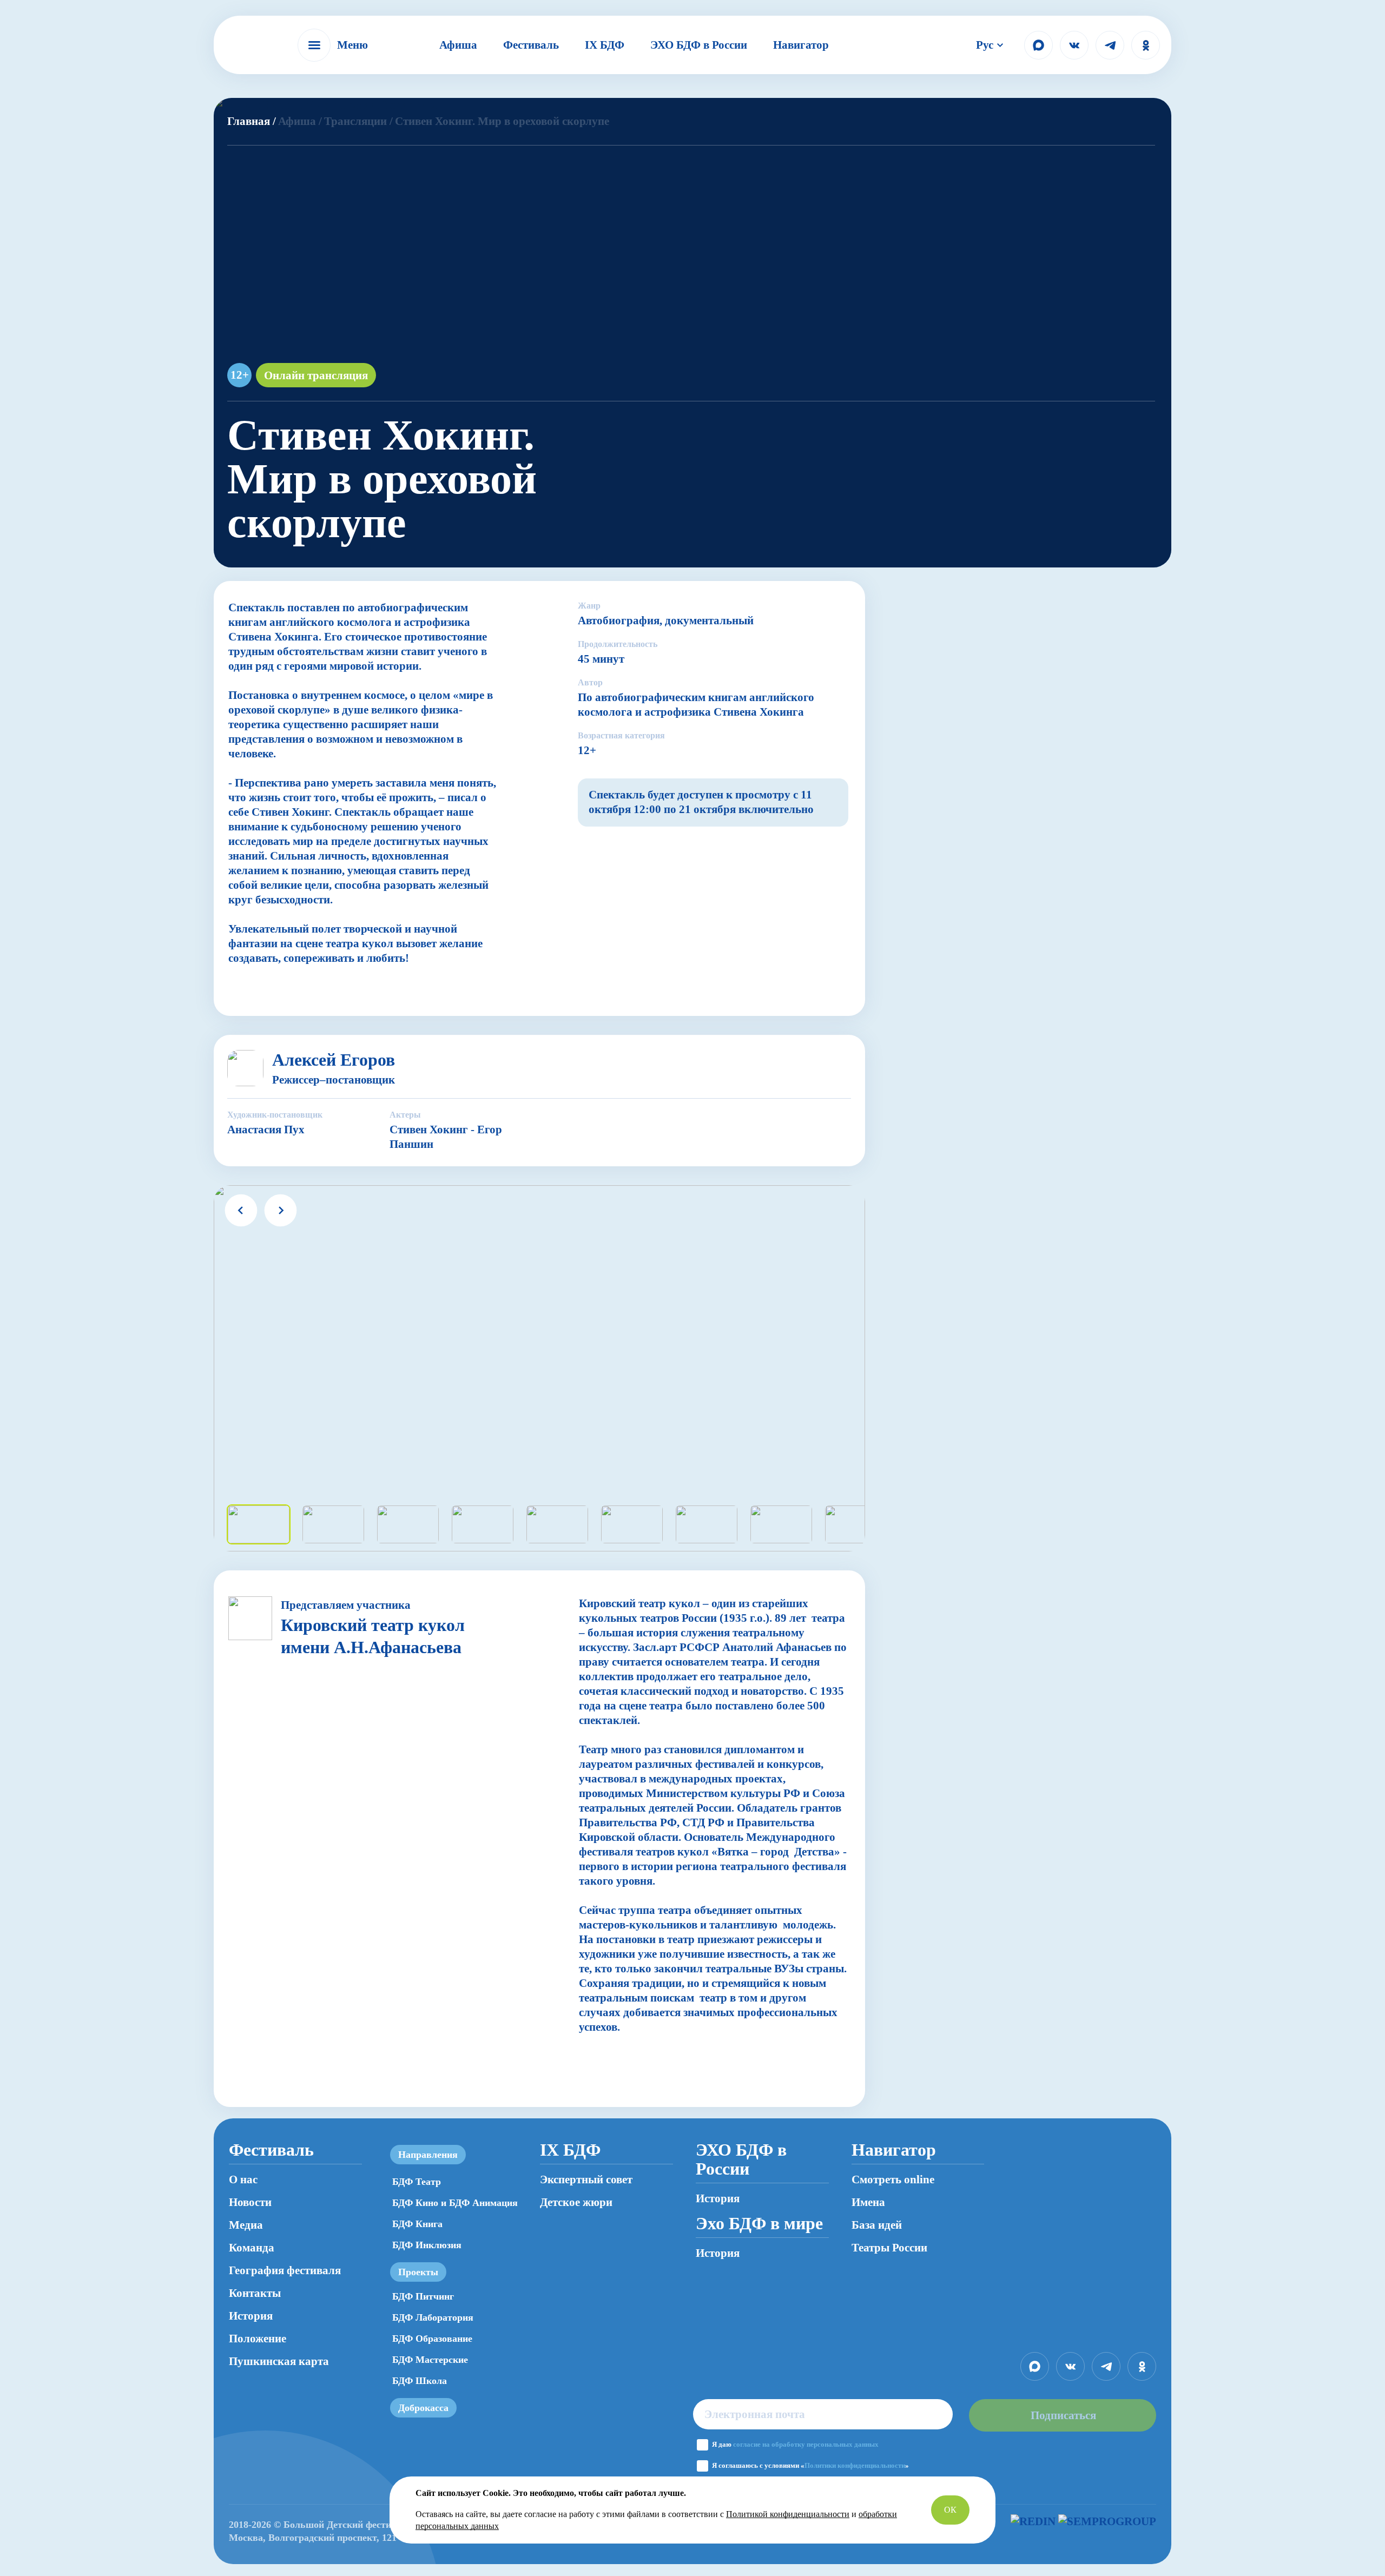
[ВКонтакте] (1074, 45)
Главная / (252, 121)
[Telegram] (1110, 45)
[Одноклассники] (1146, 45)
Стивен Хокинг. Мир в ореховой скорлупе (502, 121)
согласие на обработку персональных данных (806, 2444)
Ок (950, 2510)
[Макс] (1038, 45)
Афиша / (300, 121)
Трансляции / (358, 121)
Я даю (795, 2444)
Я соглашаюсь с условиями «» (810, 2465)
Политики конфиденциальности (855, 2465)
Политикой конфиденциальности (788, 2514)
